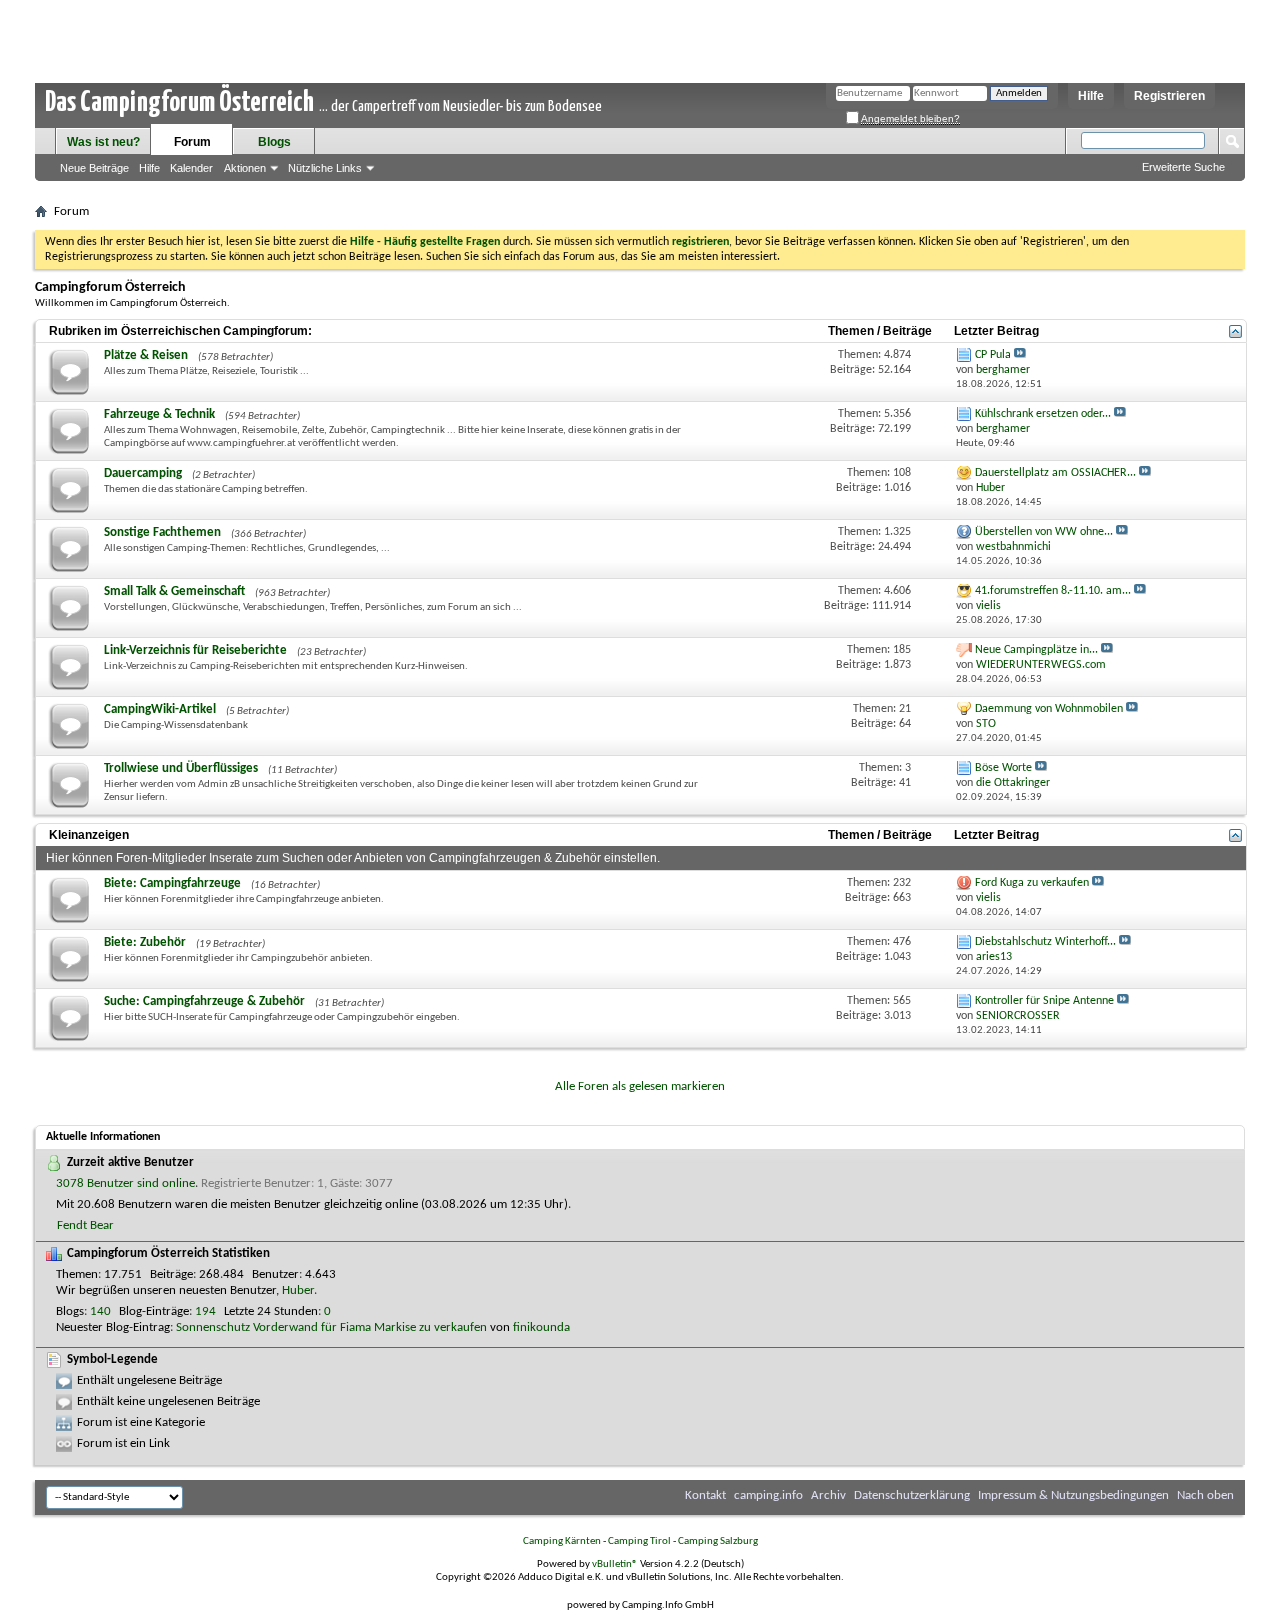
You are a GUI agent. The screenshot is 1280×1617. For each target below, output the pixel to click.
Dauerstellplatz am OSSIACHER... (1055, 473)
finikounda (541, 1327)
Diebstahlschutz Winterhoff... (1045, 942)
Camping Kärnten (562, 1541)
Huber (298, 1290)
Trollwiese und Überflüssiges (181, 768)
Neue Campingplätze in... (1036, 650)
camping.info (768, 1495)
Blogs (274, 142)
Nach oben (1205, 1495)
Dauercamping (143, 473)
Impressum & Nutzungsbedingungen (1073, 1495)
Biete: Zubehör (145, 942)
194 (205, 1311)
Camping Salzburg (718, 1541)
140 (100, 1311)
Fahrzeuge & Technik (159, 414)
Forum (192, 142)
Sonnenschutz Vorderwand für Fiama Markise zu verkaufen (331, 1327)
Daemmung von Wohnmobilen (1049, 709)
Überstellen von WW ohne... (1044, 532)
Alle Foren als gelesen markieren (640, 1086)
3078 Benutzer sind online (125, 1183)
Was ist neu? (103, 142)
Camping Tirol (639, 1541)
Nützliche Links (325, 168)
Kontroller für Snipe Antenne (1044, 1001)
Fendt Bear (85, 1225)
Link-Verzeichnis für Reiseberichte (195, 650)
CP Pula (993, 355)
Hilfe (1091, 96)
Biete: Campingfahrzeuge (172, 883)
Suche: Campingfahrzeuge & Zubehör (204, 1001)
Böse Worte (1003, 768)
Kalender (191, 168)
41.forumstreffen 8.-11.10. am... (1053, 591)
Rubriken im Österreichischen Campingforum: (180, 331)
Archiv (828, 1495)
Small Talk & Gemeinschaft (174, 591)
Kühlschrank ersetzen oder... (1043, 414)
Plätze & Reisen (146, 355)
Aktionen (245, 168)
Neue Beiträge (94, 168)
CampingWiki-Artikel (160, 709)
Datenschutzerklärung (912, 1495)
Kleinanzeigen (89, 835)
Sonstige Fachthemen (162, 532)
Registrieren (1169, 96)
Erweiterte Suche (1183, 167)
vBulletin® (615, 1564)
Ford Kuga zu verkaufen (1032, 883)
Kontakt (705, 1495)
